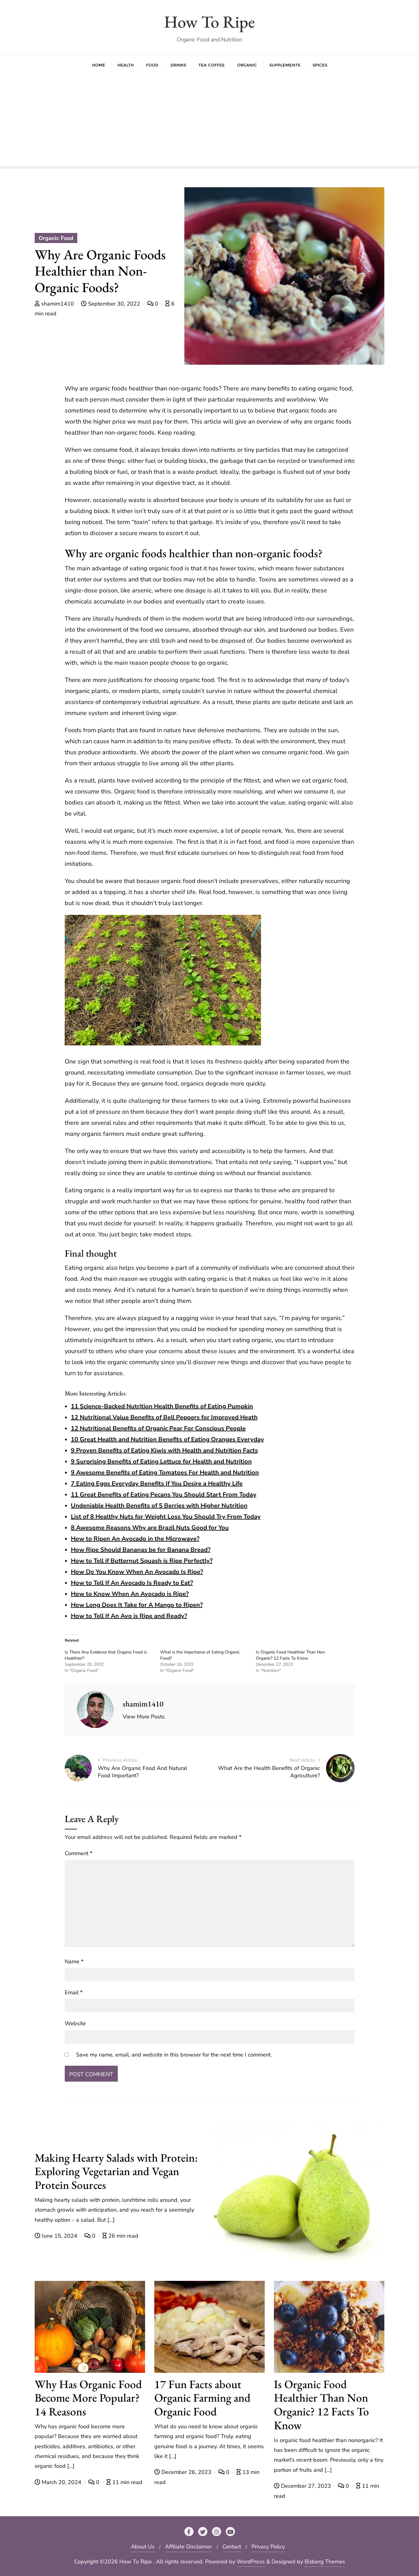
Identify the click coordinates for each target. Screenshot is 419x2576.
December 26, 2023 (186, 2472)
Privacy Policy (268, 2547)
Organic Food (56, 238)
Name (74, 1961)
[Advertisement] (209, 120)
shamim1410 (58, 304)
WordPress (251, 2562)
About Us (143, 2547)
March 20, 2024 (62, 2482)
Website (75, 2023)
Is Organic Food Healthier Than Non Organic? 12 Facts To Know (290, 1655)
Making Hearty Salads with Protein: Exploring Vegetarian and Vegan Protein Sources (116, 2171)
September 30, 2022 (114, 304)
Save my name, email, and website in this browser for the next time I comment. (174, 2055)
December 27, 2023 (306, 2486)
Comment (79, 1853)
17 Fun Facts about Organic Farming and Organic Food (202, 2398)
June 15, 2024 (60, 2236)
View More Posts (144, 1717)
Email (74, 1992)
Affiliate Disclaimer (188, 2547)
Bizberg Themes (325, 2562)
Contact (232, 2547)
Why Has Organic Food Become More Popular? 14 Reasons (88, 2398)
